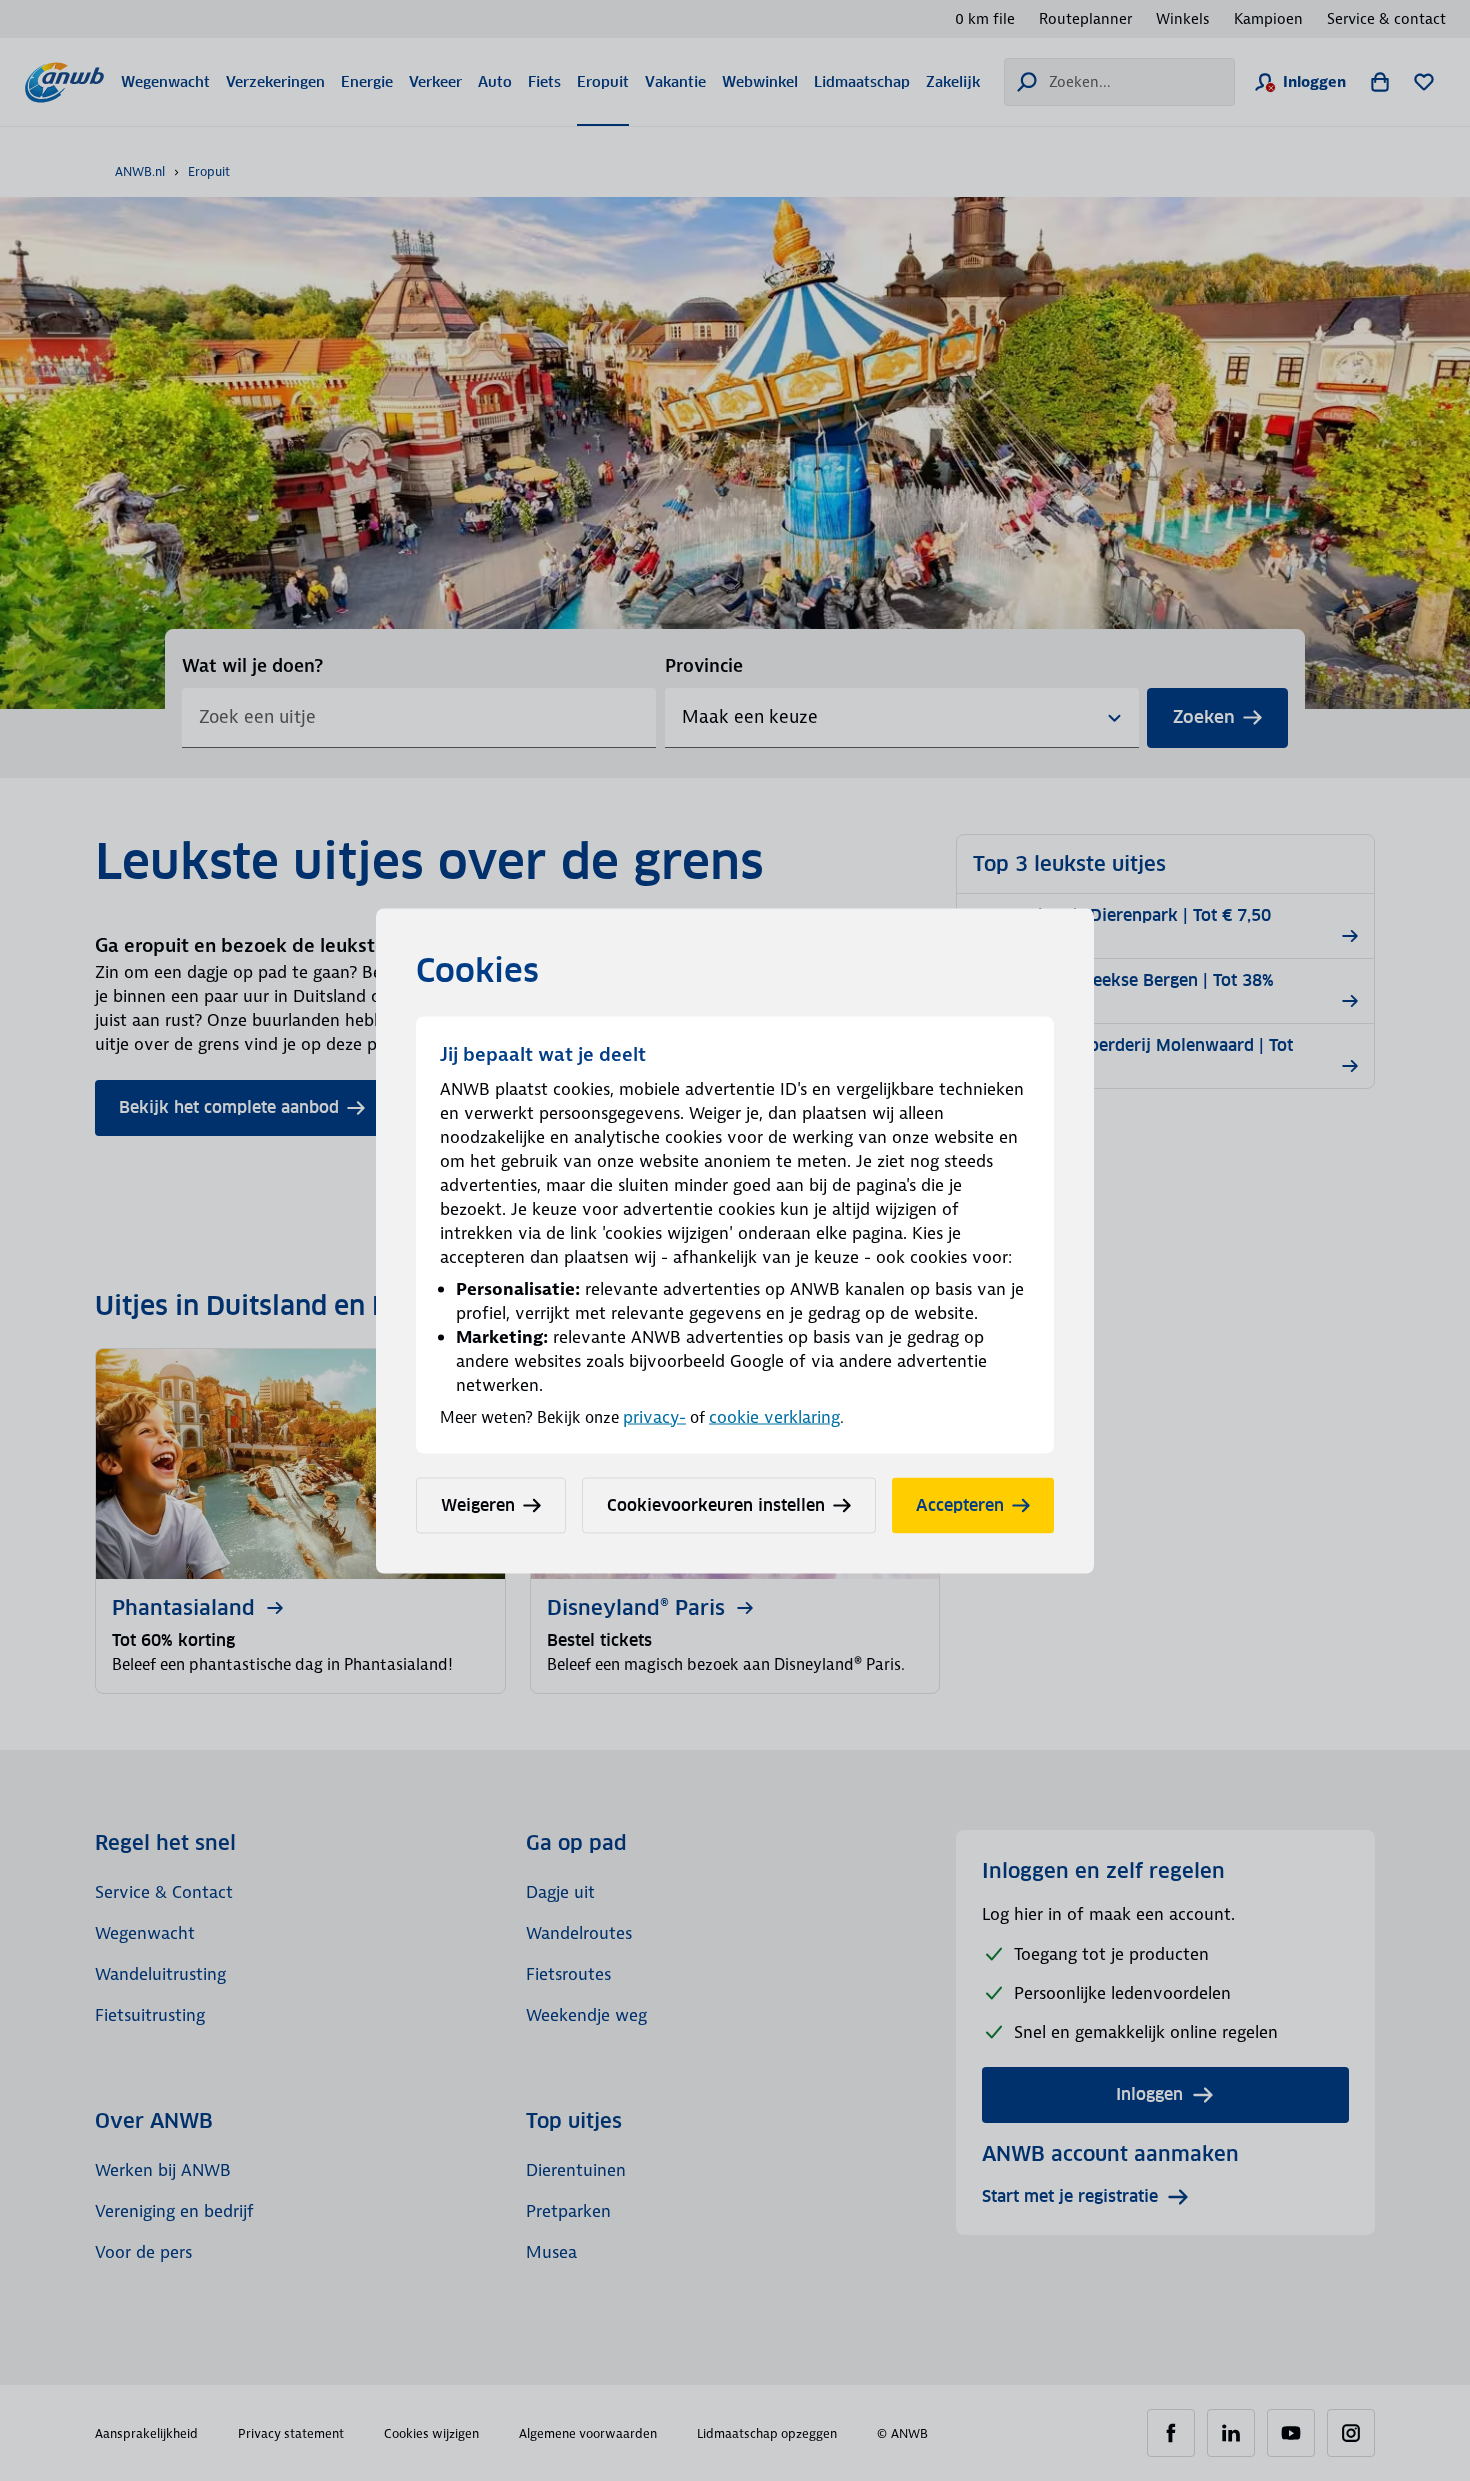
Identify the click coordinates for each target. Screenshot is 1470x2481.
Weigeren (478, 1504)
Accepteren (960, 1504)
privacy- (654, 1416)
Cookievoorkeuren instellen (716, 1504)
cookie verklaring (774, 1416)
